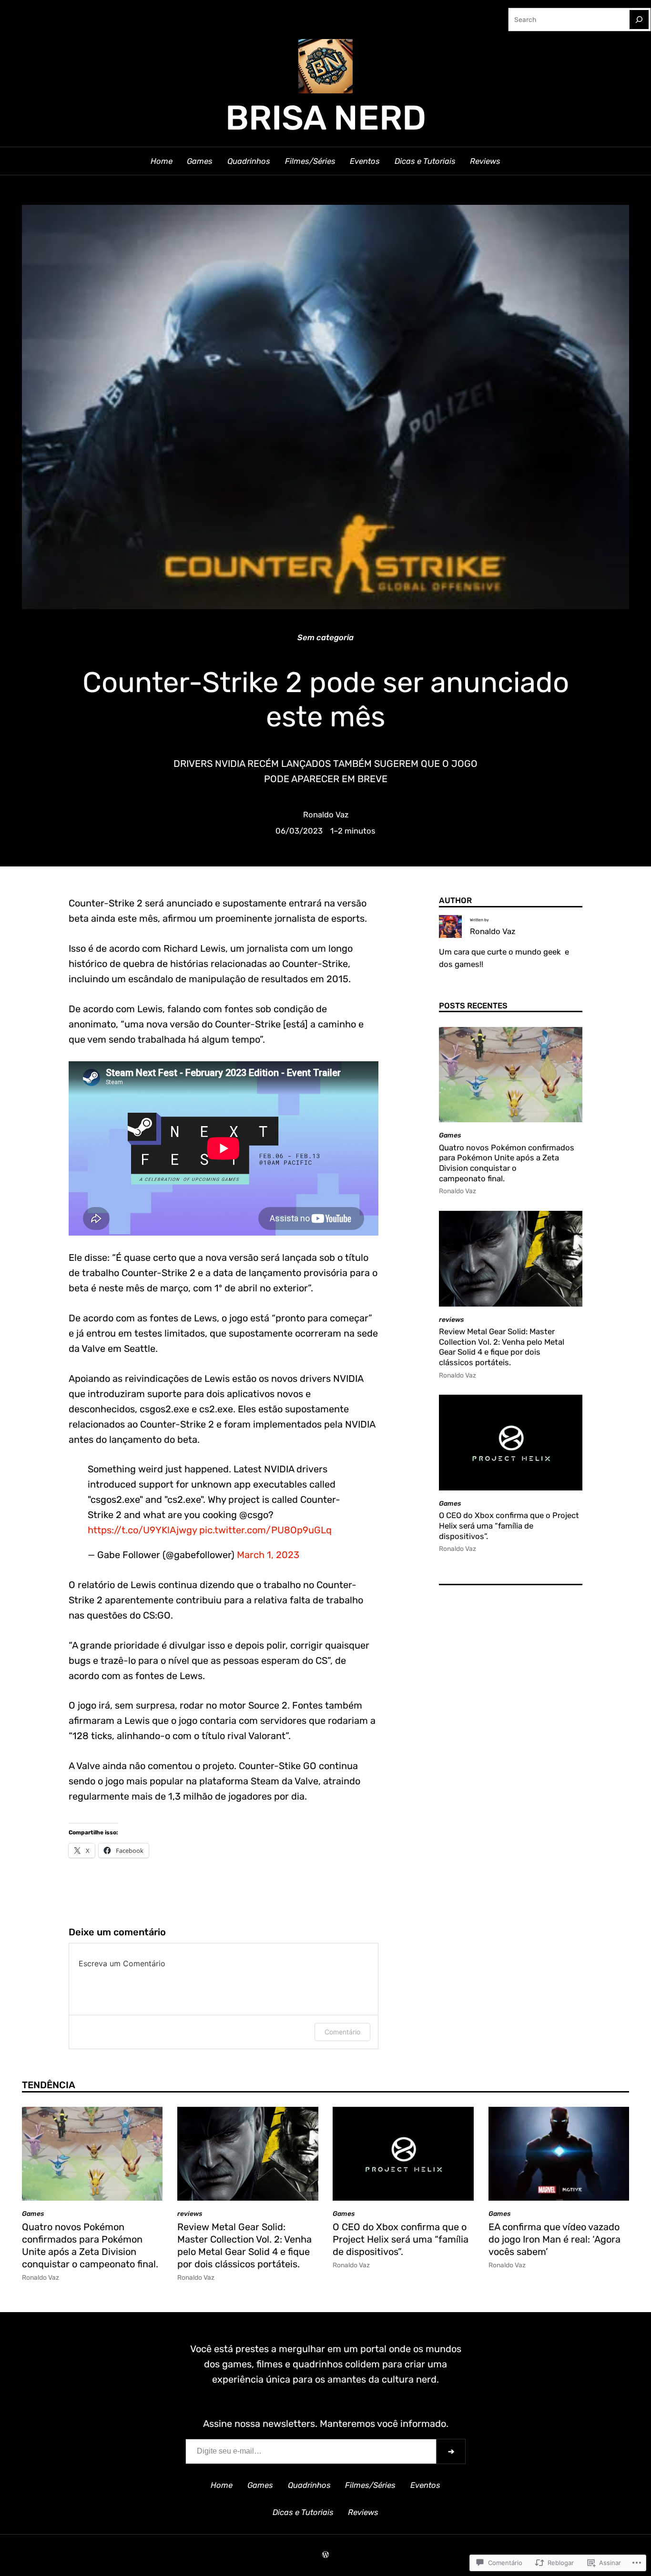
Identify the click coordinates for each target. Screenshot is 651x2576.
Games (450, 1135)
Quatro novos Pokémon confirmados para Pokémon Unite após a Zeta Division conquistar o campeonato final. (507, 1163)
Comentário (342, 2032)
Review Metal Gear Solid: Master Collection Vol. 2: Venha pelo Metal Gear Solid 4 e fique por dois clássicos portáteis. (502, 1347)
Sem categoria (325, 637)
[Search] (639, 20)
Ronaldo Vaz (326, 815)
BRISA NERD (326, 118)
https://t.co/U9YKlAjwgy (142, 1530)
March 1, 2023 (268, 1555)
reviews (451, 1319)
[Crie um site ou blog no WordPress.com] (325, 2555)
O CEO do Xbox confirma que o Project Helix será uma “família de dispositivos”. (509, 1525)
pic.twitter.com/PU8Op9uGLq (265, 1530)
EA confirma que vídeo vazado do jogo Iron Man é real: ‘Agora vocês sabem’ (554, 2239)
